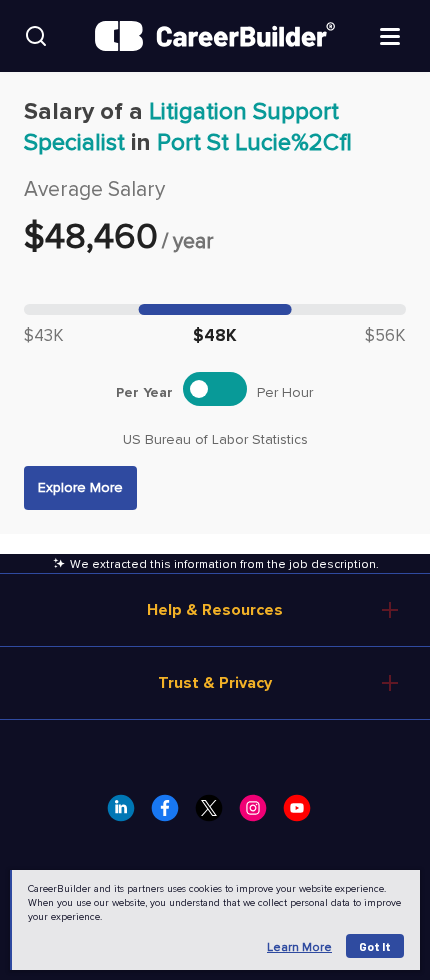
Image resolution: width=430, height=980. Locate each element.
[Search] (36, 36)
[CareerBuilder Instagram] (259, 814)
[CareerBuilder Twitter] (215, 814)
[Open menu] (390, 35)
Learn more (299, 947)
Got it (375, 946)
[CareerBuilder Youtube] (303, 814)
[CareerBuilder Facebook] (171, 814)
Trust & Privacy (215, 683)
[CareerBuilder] (215, 36)
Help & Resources (215, 610)
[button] (80, 488)
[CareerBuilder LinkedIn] (127, 814)
